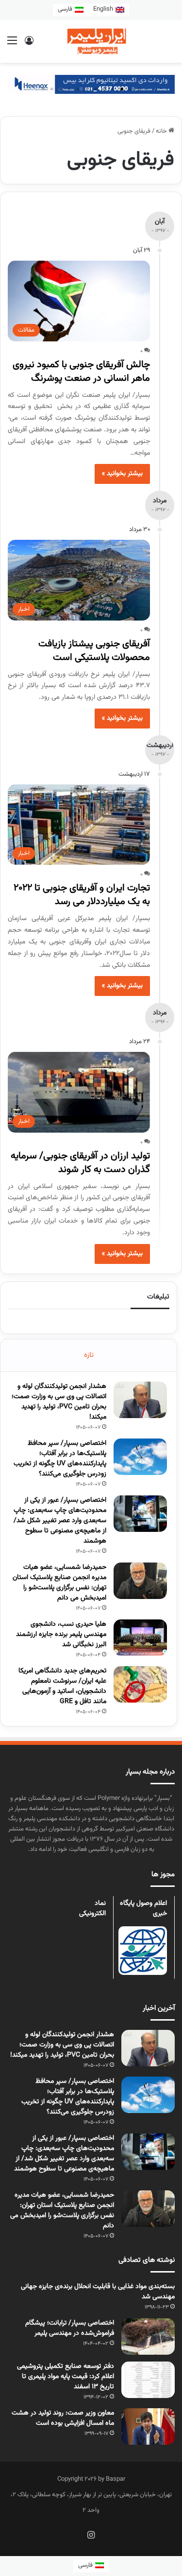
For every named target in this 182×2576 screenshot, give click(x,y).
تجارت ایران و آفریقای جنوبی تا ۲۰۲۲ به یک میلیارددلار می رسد (82, 895)
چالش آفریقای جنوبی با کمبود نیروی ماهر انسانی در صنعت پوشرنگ (81, 372)
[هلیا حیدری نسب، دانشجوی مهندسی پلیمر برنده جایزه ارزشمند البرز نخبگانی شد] (140, 1638)
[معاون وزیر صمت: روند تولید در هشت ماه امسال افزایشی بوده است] (148, 2426)
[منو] (12, 45)
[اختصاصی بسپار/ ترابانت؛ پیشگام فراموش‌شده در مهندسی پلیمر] (148, 2336)
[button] (139, 89)
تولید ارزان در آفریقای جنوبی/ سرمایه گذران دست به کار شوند (80, 1163)
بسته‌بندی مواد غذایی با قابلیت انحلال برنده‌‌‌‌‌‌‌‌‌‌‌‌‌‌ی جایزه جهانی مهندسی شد (98, 2292)
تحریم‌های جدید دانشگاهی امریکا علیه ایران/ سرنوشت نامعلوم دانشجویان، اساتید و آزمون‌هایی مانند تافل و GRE (62, 1686)
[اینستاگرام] (91, 2535)
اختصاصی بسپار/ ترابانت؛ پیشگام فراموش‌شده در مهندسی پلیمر (70, 2328)
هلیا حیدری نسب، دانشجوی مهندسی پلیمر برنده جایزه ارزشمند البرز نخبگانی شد (61, 1634)
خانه (162, 131)
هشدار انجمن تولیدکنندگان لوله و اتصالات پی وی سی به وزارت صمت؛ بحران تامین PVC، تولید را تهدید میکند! (59, 1402)
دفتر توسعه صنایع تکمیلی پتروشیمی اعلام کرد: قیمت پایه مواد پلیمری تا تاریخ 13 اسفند (66, 2377)
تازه (89, 1355)
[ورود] (29, 45)
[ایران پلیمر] (91, 41)
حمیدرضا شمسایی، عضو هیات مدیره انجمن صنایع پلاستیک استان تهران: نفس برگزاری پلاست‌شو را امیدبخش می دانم (59, 1583)
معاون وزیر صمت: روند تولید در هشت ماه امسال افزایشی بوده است (63, 2418)
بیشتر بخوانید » (122, 474)
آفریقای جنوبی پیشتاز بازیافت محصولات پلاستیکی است (94, 651)
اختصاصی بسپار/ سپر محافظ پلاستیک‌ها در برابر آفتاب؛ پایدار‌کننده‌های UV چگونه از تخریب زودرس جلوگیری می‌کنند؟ (60, 1459)
